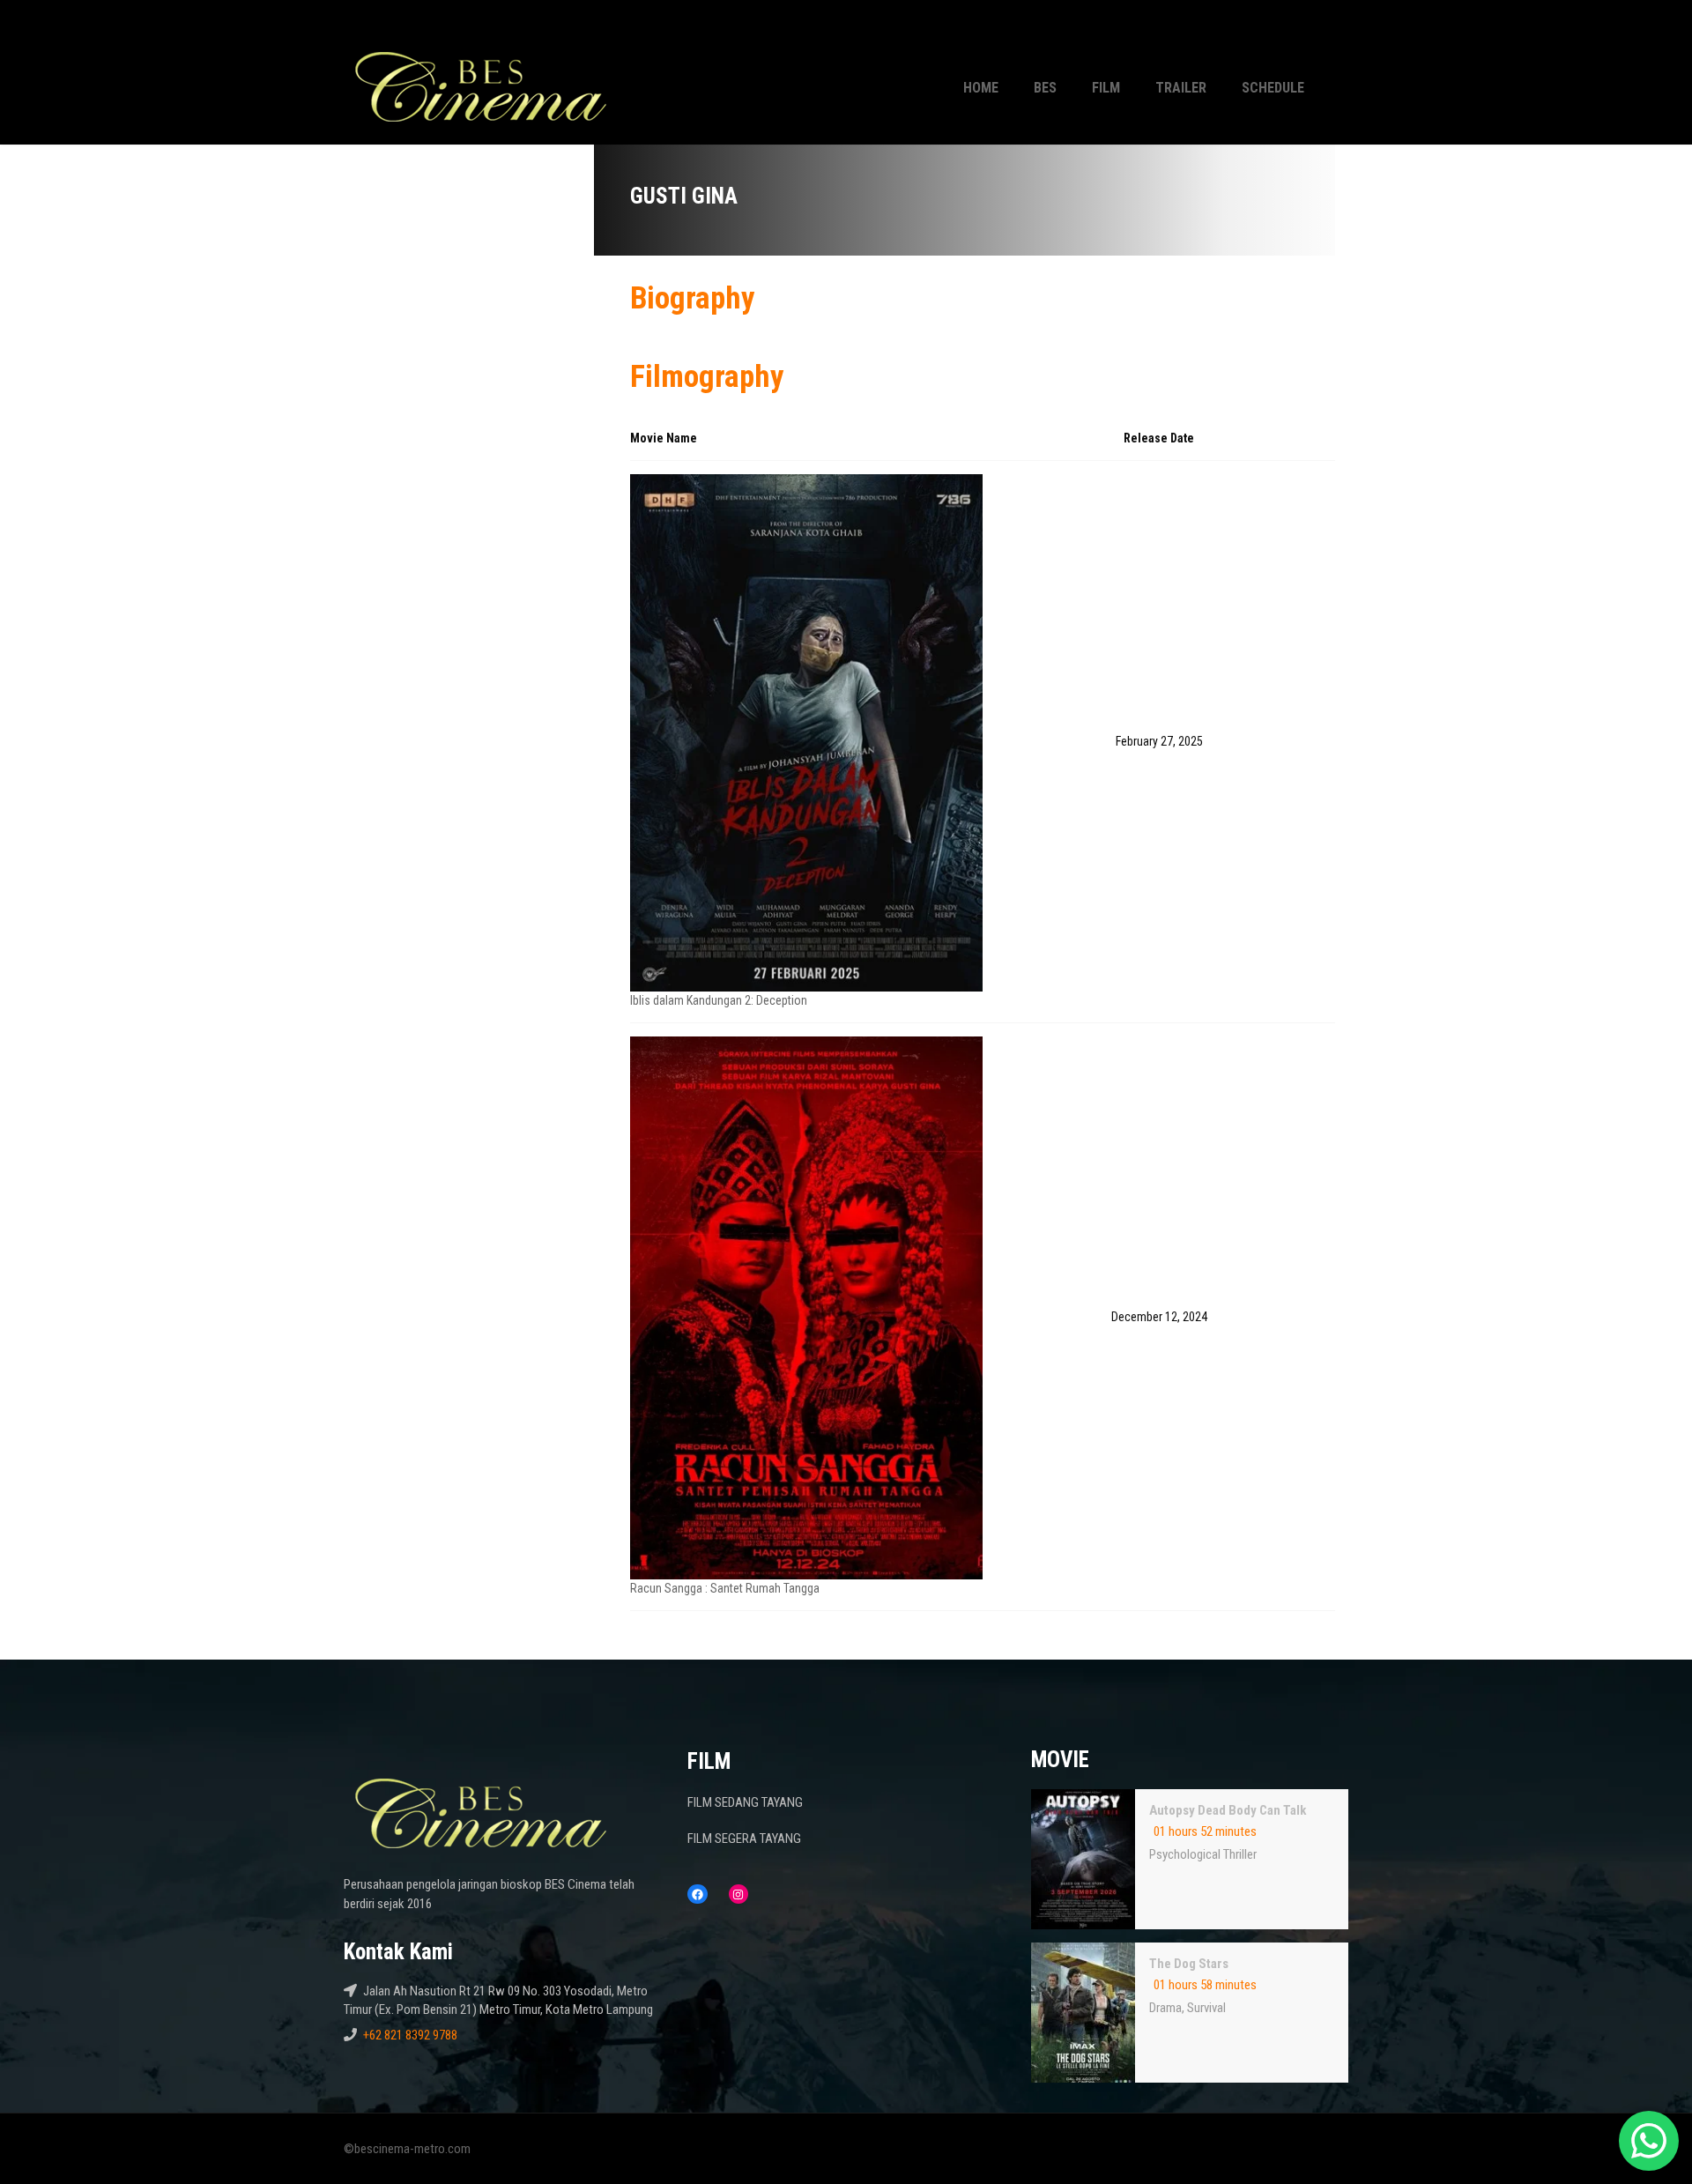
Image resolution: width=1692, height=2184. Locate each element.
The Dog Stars (1189, 1964)
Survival (1206, 2008)
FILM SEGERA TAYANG (744, 1839)
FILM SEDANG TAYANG (745, 1802)
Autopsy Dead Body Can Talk (1228, 1810)
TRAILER (1181, 88)
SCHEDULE (1273, 88)
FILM (1106, 88)
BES (1045, 88)
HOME (981, 88)
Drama (1165, 2008)
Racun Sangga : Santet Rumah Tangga (725, 1588)
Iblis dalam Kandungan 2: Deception (719, 1000)
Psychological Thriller (1203, 1854)
